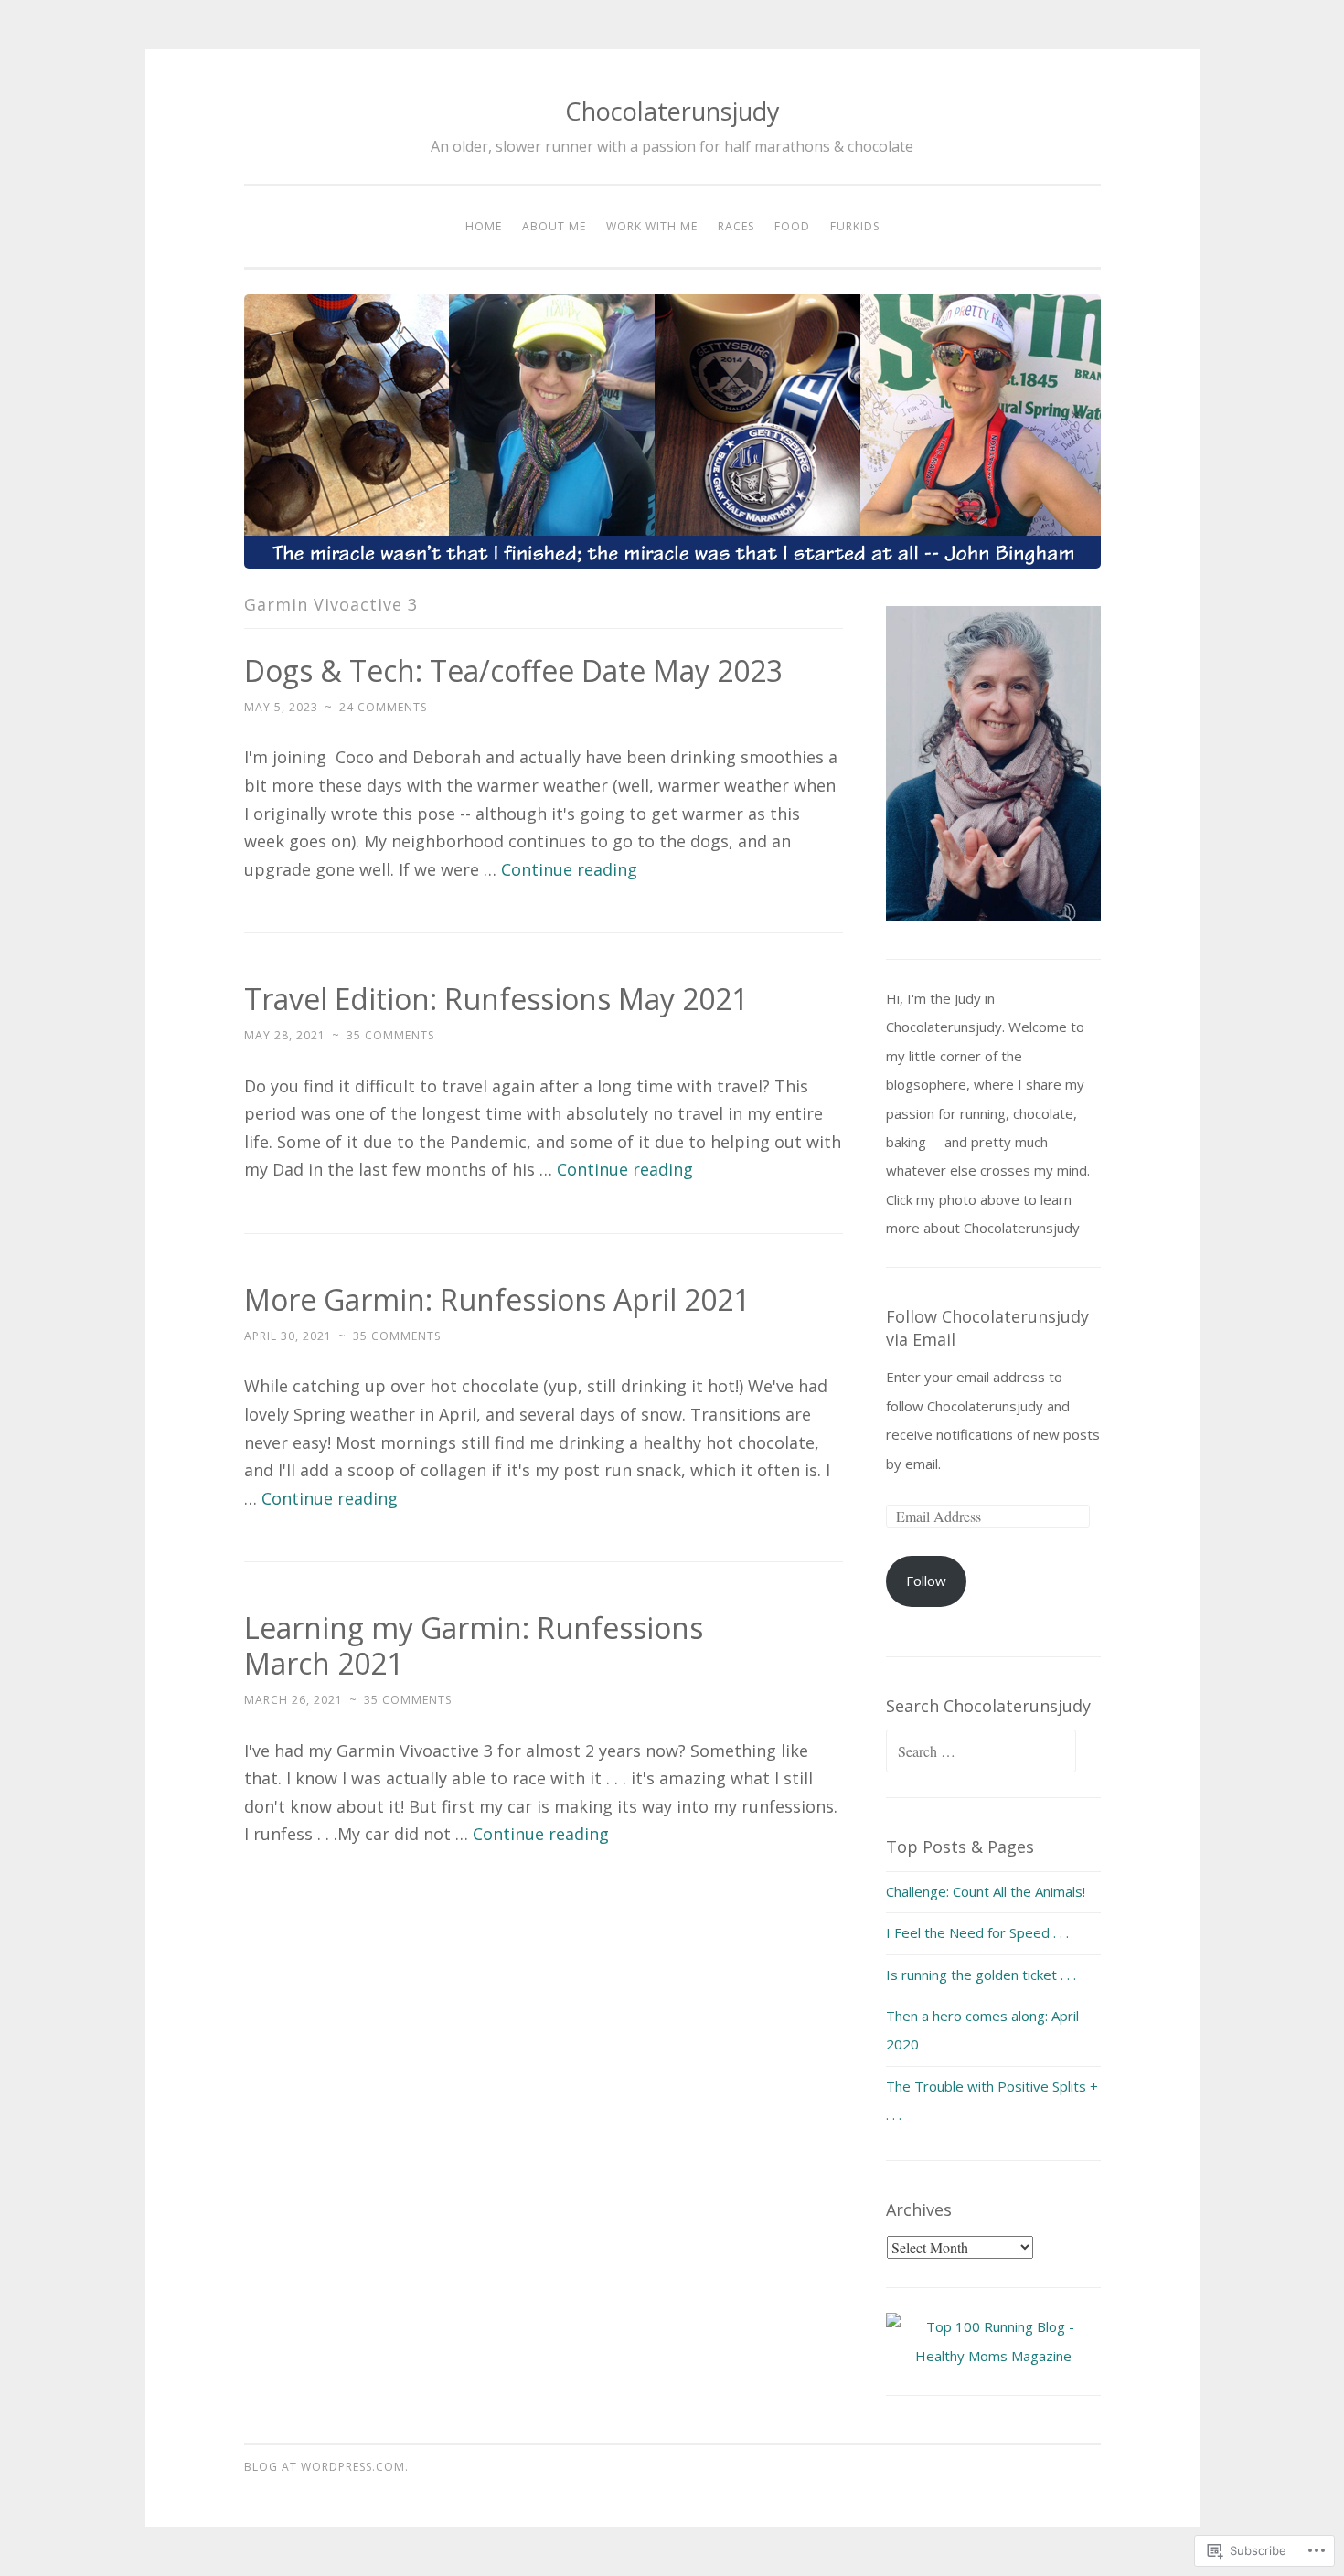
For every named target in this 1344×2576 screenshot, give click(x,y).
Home (484, 226)
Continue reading (569, 869)
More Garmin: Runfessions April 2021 (497, 1299)
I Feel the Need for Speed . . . (977, 1932)
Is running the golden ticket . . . (981, 1975)
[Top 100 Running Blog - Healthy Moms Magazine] (993, 2356)
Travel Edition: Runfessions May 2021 (496, 999)
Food (792, 226)
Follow (926, 1581)
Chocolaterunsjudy (672, 111)
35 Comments (390, 1035)
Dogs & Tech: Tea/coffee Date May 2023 (513, 671)
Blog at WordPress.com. (326, 2467)
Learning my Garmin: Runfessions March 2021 (474, 1645)
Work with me (652, 226)
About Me (554, 226)
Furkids (855, 226)
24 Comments (383, 707)
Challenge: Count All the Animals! (986, 1891)
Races (736, 226)
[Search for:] (981, 1751)
